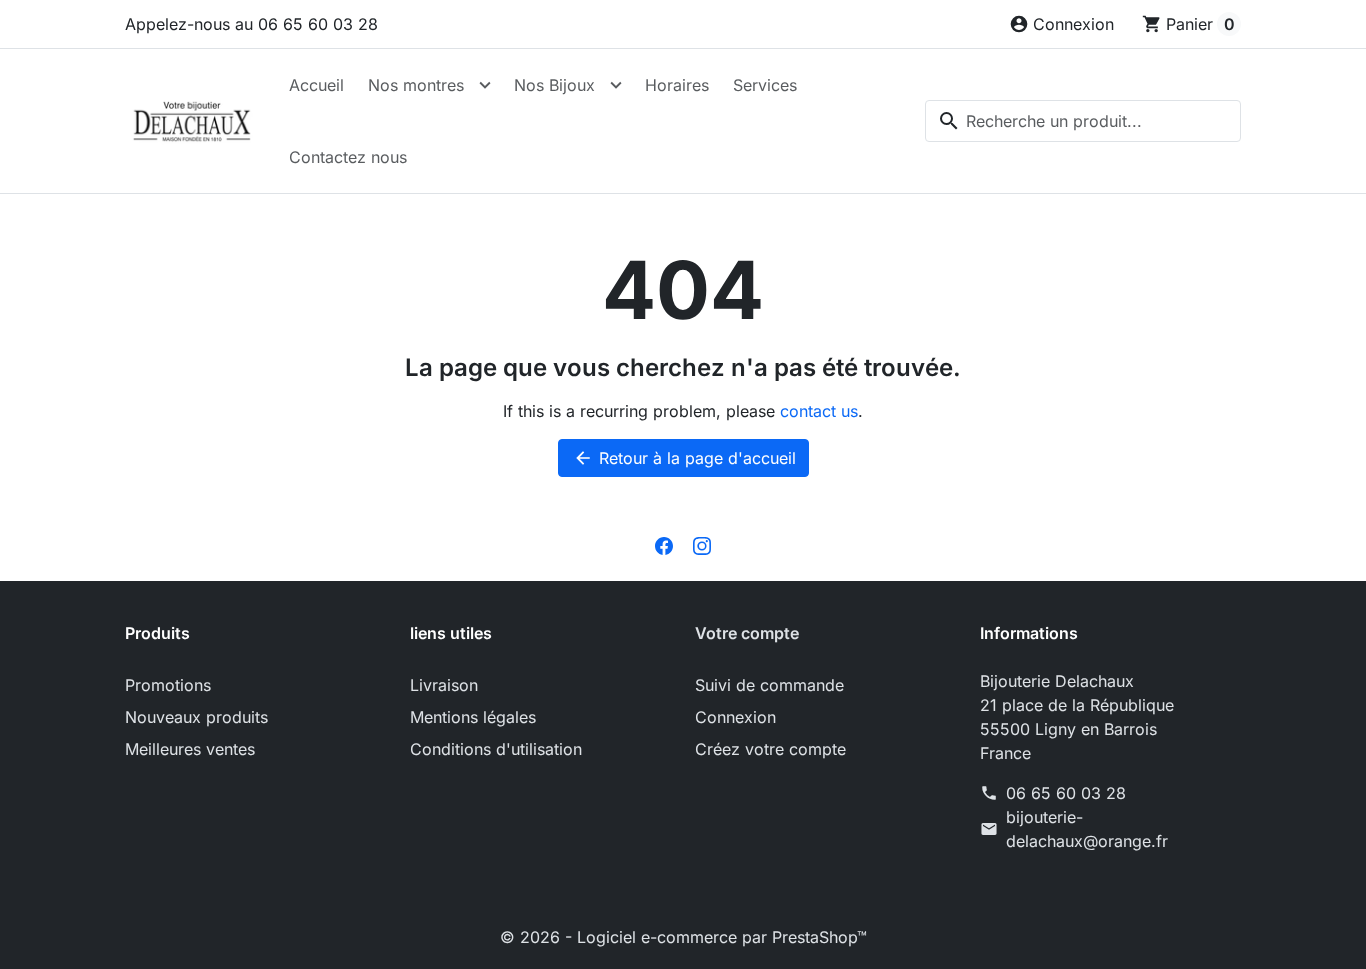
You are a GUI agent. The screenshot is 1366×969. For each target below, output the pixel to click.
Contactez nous (348, 157)
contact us (819, 411)
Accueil (316, 85)
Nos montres (416, 85)
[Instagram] (702, 545)
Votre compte (747, 633)
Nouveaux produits (196, 717)
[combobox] (1083, 121)
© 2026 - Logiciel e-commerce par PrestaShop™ (683, 937)
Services (765, 85)
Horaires (677, 85)
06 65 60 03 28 (1066, 793)
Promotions (168, 685)
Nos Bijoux (554, 85)
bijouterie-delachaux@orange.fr (1087, 829)
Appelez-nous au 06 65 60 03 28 (251, 24)
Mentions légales (473, 717)
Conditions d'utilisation (496, 749)
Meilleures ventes (190, 749)
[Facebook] (664, 545)
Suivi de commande (769, 685)
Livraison (444, 685)
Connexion (735, 717)
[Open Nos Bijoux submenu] (616, 85)
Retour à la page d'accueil (684, 458)
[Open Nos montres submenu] (485, 85)
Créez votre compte (770, 749)
